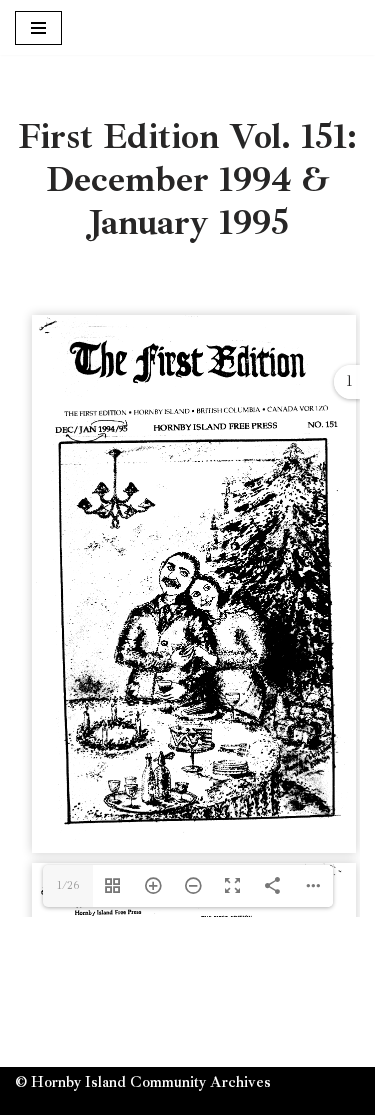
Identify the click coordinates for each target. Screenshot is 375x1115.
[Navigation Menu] (38, 28)
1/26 (68, 885)
